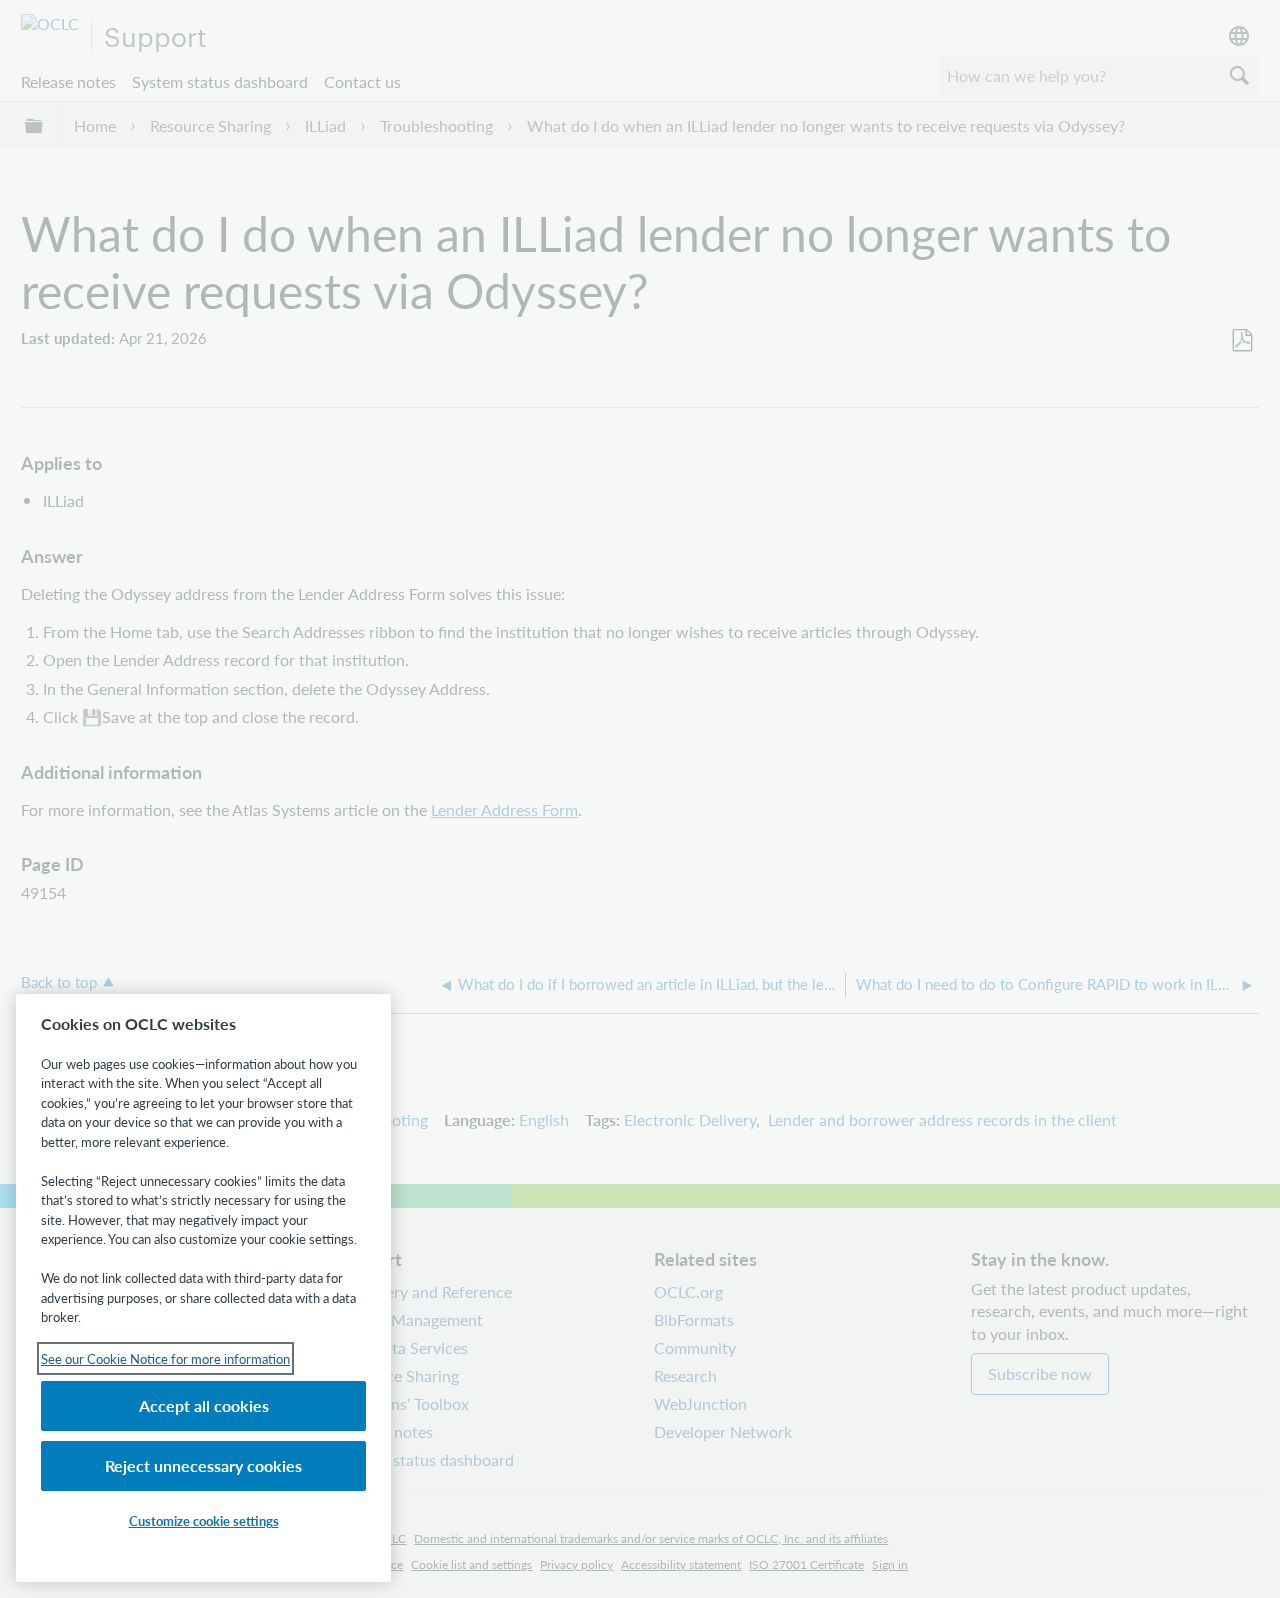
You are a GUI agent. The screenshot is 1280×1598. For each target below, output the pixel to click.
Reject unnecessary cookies (203, 1465)
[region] (203, 1288)
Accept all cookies (204, 1405)
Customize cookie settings (204, 1520)
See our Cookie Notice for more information (165, 1358)
